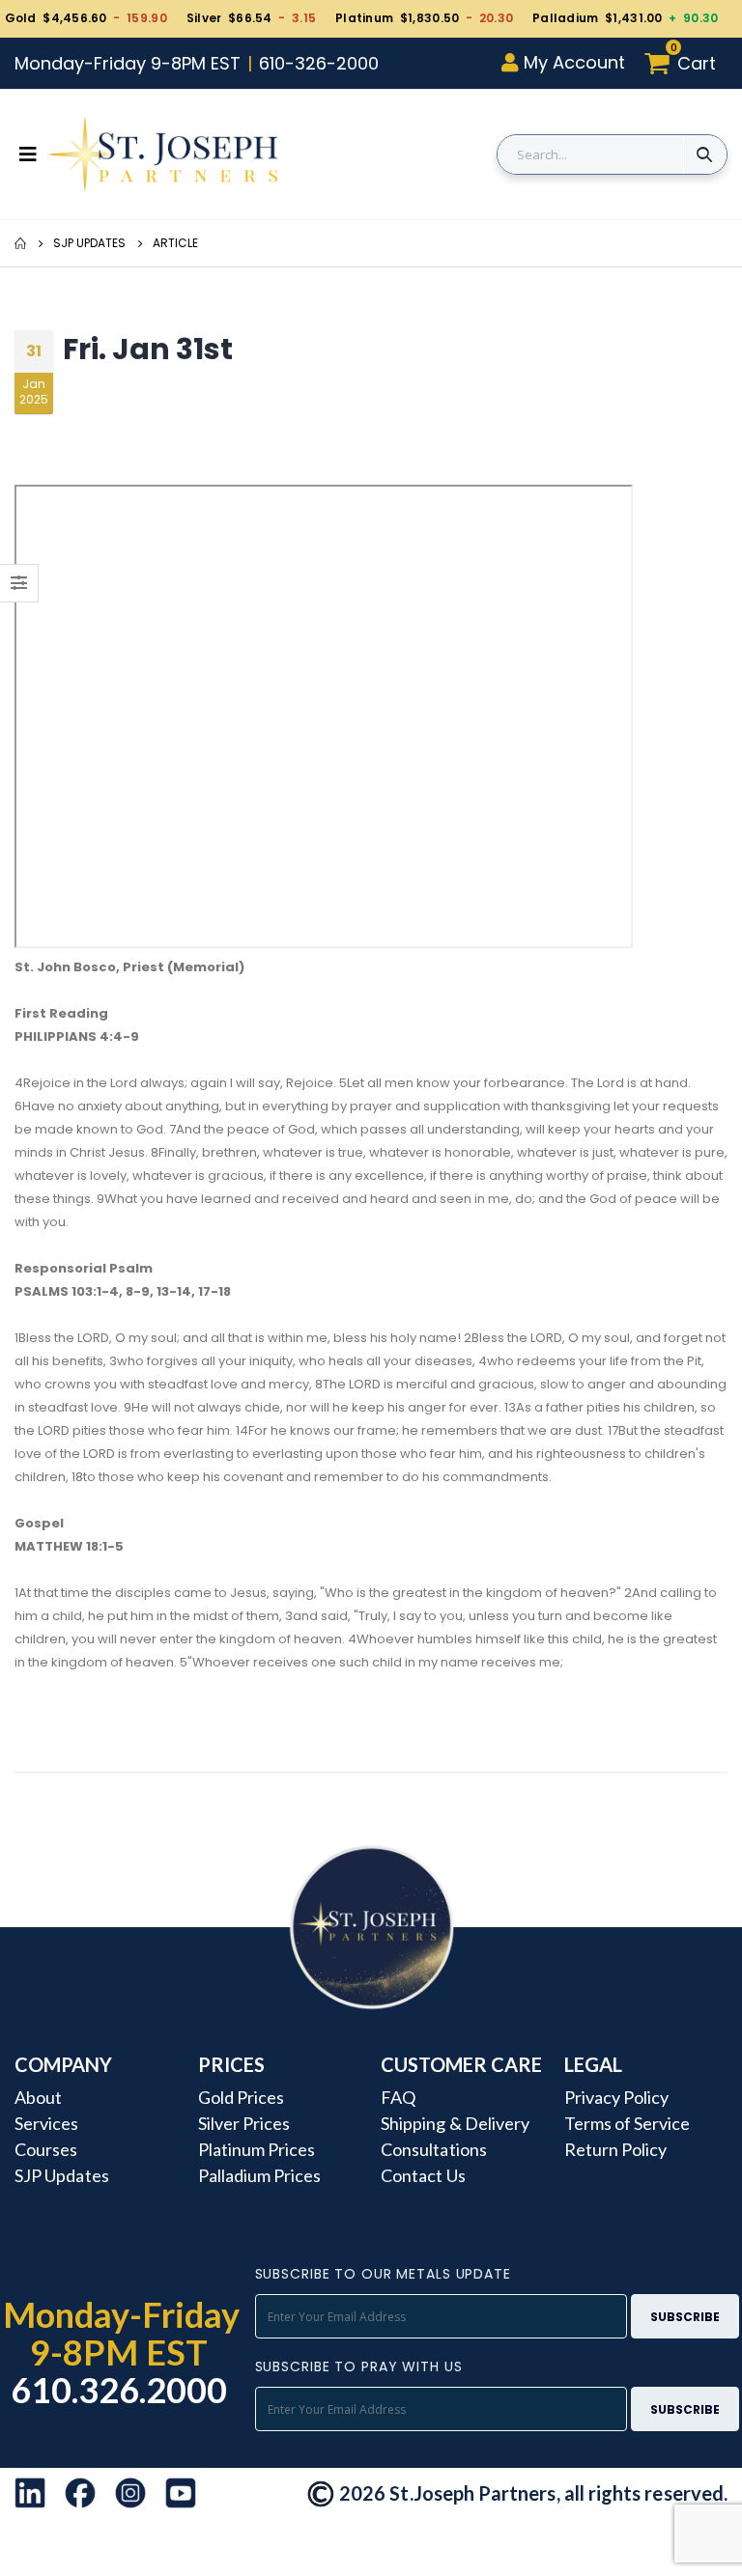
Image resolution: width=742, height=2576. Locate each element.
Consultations (434, 2149)
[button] (685, 63)
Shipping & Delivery (455, 2123)
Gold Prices (242, 2097)
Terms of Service (628, 2123)
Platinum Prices (257, 2149)
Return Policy (616, 2149)
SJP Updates (89, 243)
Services (47, 2123)
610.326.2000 (119, 2390)
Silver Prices (244, 2123)
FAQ (398, 2097)
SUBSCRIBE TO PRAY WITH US (359, 2366)
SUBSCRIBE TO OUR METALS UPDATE (383, 2274)
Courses (46, 2149)
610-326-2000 (319, 63)
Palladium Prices (260, 2175)
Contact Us (423, 2175)
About (38, 2097)
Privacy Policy (617, 2097)
